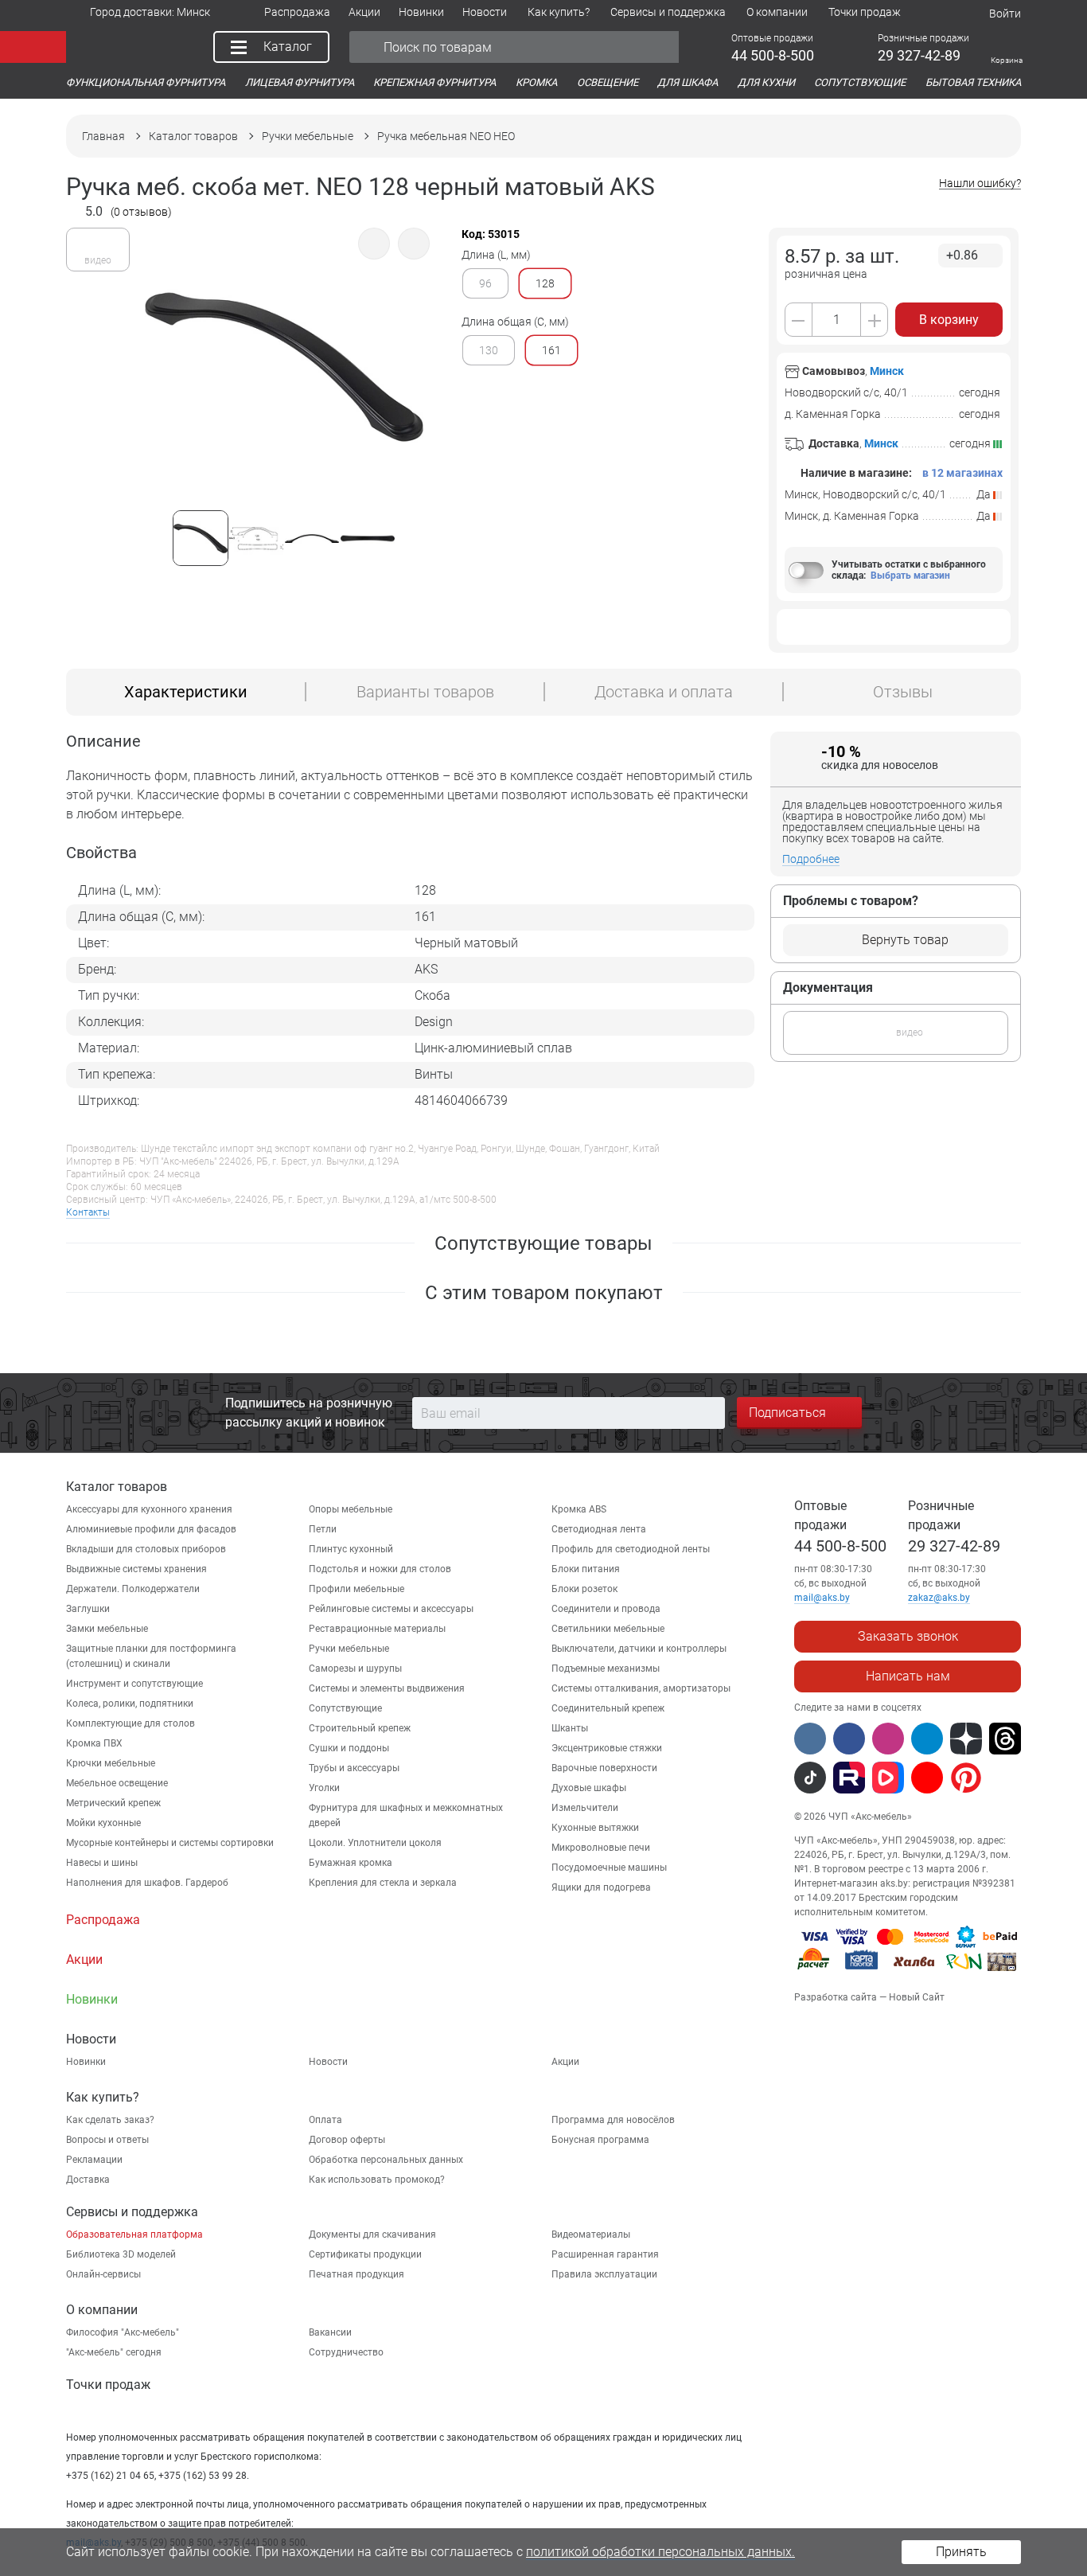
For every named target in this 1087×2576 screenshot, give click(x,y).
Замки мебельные (107, 1629)
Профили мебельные (356, 1589)
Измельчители (585, 1808)
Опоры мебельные (351, 1509)
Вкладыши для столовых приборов (146, 1549)
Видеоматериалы (591, 2234)
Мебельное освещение (117, 1783)
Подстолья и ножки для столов (380, 1569)
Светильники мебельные (608, 1629)
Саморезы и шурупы (355, 1669)
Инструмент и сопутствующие (134, 1684)
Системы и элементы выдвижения (387, 1688)
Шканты (570, 1728)
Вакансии (330, 2332)
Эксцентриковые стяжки (607, 1748)
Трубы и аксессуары (354, 1768)
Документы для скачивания (372, 2234)
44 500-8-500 (840, 1546)
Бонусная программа (600, 2140)
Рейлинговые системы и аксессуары (391, 1609)
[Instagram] (888, 1739)
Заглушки (88, 1609)
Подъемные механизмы (606, 1669)
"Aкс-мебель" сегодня (114, 2352)
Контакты (88, 1212)
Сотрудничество (346, 2352)
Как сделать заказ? (110, 2120)
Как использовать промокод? (377, 2180)
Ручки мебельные (349, 1649)
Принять (961, 2552)
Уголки (324, 1788)
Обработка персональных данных (386, 2160)
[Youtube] (927, 1778)
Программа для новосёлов (613, 2120)
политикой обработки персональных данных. (660, 2552)
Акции (565, 2062)
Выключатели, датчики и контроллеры (639, 1649)
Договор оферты (347, 2140)
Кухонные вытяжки (595, 1828)
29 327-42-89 (954, 1546)
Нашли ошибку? (980, 183)
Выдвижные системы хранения (136, 1569)
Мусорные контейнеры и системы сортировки (170, 1843)
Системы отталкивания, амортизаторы (641, 1688)
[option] (284, 374)
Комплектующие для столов (131, 1723)
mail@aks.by (822, 1598)
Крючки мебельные (111, 1763)
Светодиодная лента (599, 1529)
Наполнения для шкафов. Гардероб (147, 1883)
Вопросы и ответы (107, 2140)
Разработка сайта (836, 1997)
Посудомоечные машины (609, 1868)
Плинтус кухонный (351, 1549)
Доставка (88, 2180)
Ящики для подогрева (601, 1887)
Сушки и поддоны (349, 1748)
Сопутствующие (345, 1708)
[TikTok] (810, 1778)
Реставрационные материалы (377, 1629)
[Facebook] (849, 1739)
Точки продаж (108, 2385)
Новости (328, 2062)
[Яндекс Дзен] (966, 1739)
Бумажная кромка (351, 1863)
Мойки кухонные (103, 1823)
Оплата (325, 2120)
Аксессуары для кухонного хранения (149, 1509)
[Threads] (1005, 1739)
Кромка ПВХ (94, 1743)
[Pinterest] (966, 1778)
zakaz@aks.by (939, 1598)
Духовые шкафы (589, 1788)
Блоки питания (586, 1569)
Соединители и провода (606, 1609)
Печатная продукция (356, 2274)
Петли (323, 1529)
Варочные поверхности (604, 1768)
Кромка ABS (579, 1509)
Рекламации (94, 2160)
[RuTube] (849, 1778)
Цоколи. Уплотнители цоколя (375, 1843)
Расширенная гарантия (605, 2254)
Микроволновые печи (601, 1848)
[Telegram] (927, 1739)
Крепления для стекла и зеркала (383, 1883)
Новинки (86, 2062)
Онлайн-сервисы (103, 2274)
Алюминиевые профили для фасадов (151, 1529)
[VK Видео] (888, 1778)
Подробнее (811, 859)
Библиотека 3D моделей (121, 2254)
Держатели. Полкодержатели (133, 1589)
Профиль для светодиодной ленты (631, 1549)
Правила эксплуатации (604, 2274)
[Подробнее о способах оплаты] (907, 1973)
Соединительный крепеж (608, 1708)
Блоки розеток (584, 1589)
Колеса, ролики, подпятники (130, 1704)
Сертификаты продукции (365, 2254)
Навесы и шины (102, 1863)
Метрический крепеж (113, 1803)
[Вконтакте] (810, 1739)
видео (98, 260)
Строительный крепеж (360, 1728)
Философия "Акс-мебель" (123, 2332)
